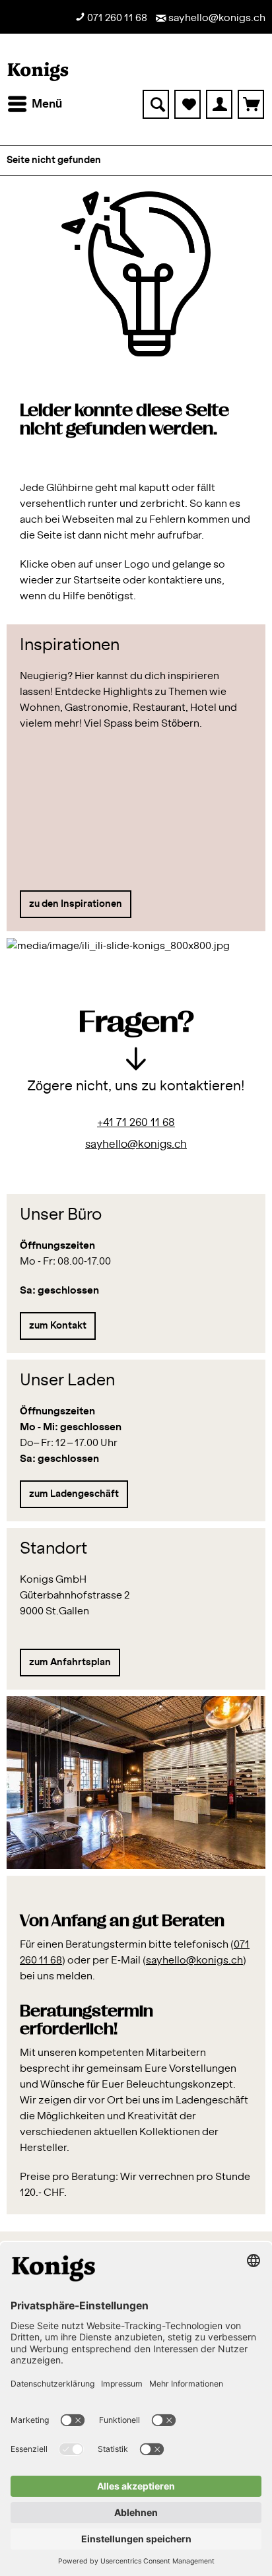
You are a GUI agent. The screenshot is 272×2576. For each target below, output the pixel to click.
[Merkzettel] (187, 104)
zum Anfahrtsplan (70, 1663)
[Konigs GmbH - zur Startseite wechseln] (38, 72)
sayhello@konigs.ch (216, 18)
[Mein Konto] (219, 104)
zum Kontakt (58, 1326)
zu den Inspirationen (76, 904)
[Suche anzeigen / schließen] (156, 104)
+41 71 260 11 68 (136, 1123)
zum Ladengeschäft (74, 1494)
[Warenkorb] (251, 104)
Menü (47, 104)
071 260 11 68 (116, 18)
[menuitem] (34, 104)
